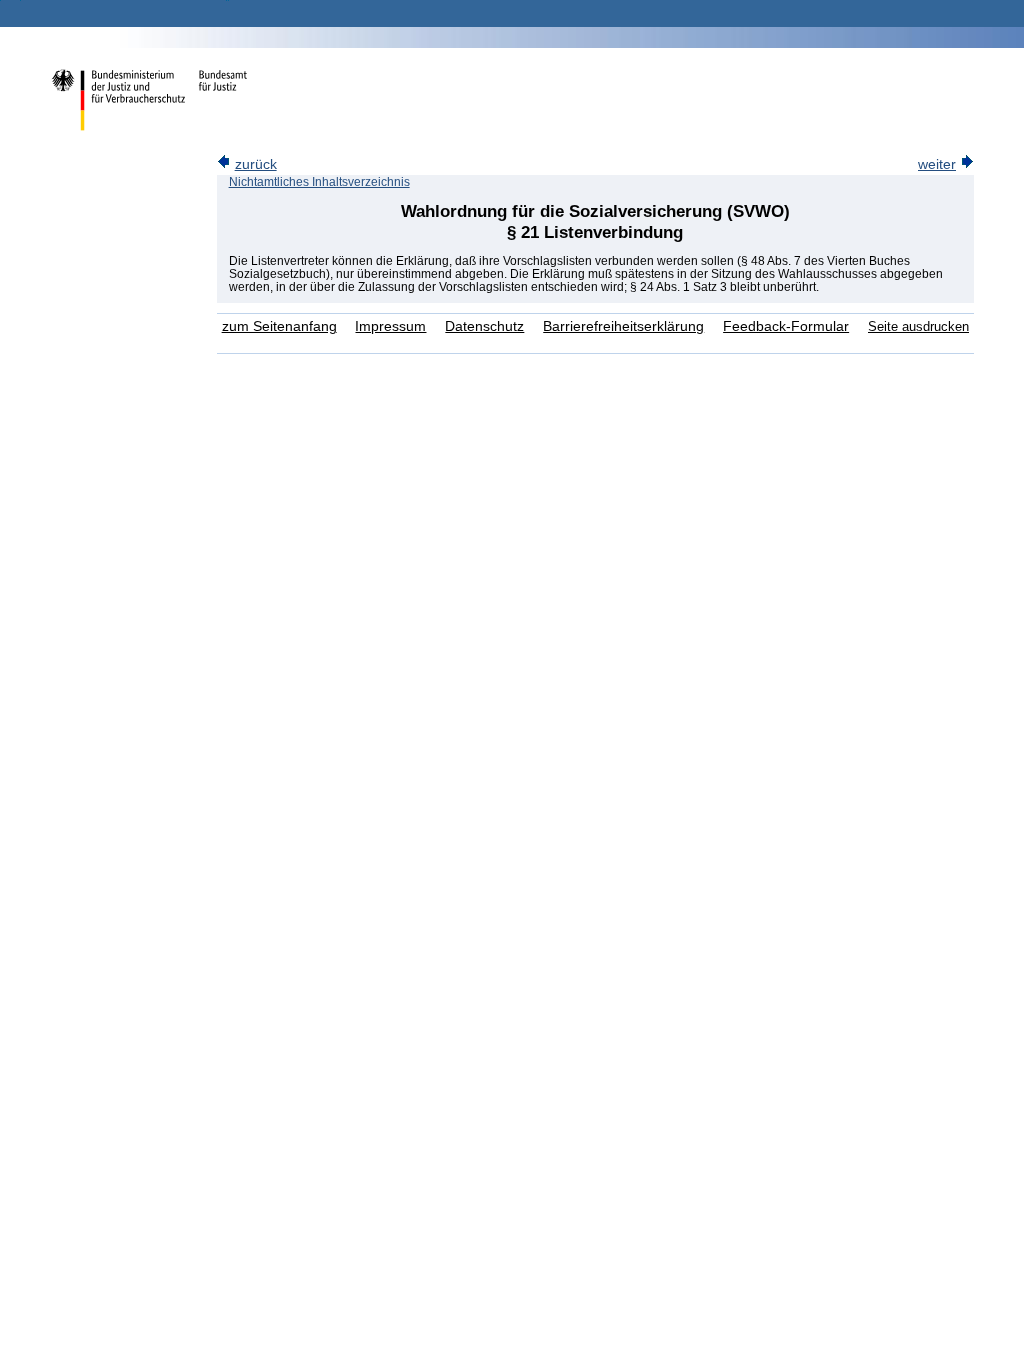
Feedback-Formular (786, 326)
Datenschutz (484, 326)
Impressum (390, 326)
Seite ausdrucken (918, 326)
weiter (937, 164)
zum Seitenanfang (279, 326)
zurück (256, 164)
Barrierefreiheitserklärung (623, 326)
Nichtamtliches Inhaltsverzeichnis (319, 182)
